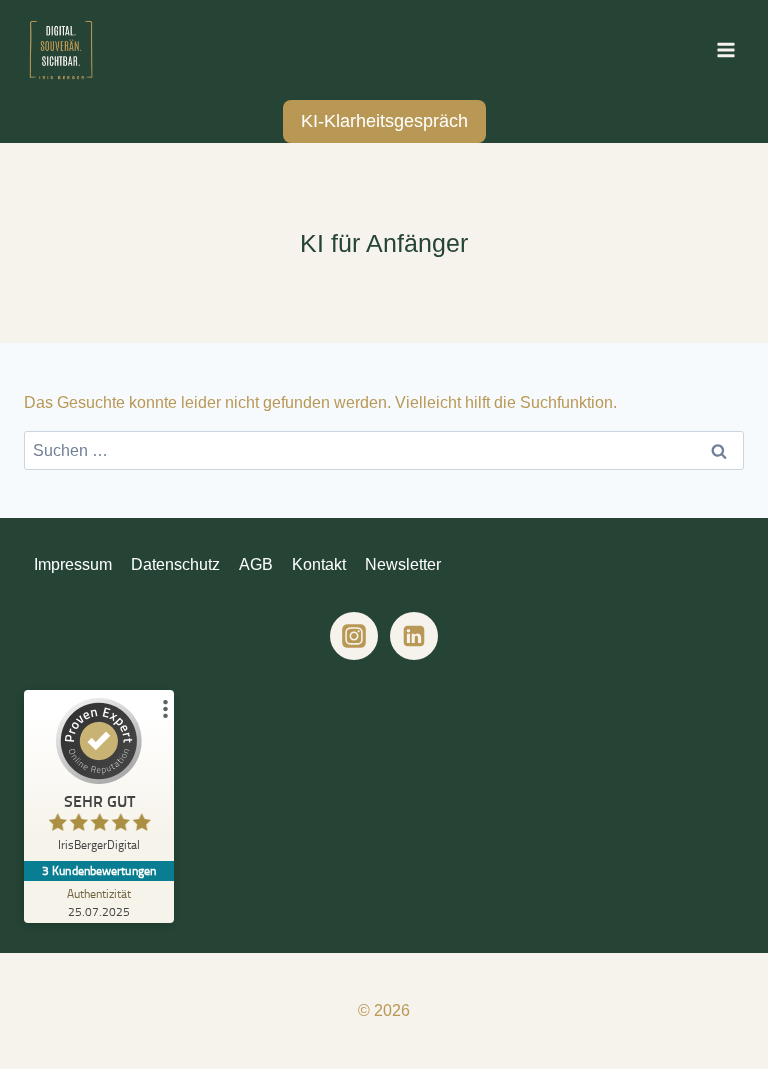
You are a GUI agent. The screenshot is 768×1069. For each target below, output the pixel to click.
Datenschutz (175, 564)
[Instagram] (354, 636)
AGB (256, 564)
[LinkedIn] (414, 636)
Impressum (73, 564)
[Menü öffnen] (725, 49)
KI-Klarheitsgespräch (384, 121)
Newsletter (403, 564)
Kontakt (319, 564)
